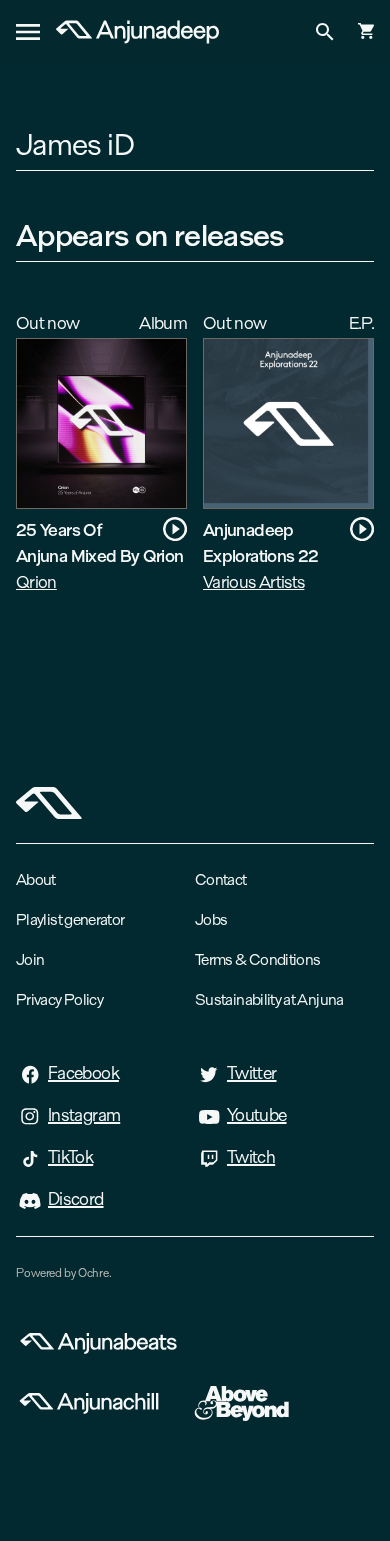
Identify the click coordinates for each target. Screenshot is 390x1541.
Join (30, 959)
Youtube (257, 1115)
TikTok (70, 1157)
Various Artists (253, 581)
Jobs (211, 919)
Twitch (251, 1157)
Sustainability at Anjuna (269, 999)
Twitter (252, 1073)
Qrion (36, 581)
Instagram (84, 1115)
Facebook (83, 1073)
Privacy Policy (59, 999)
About (36, 879)
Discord (76, 1199)
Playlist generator (70, 919)
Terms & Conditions (257, 959)
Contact (221, 879)
